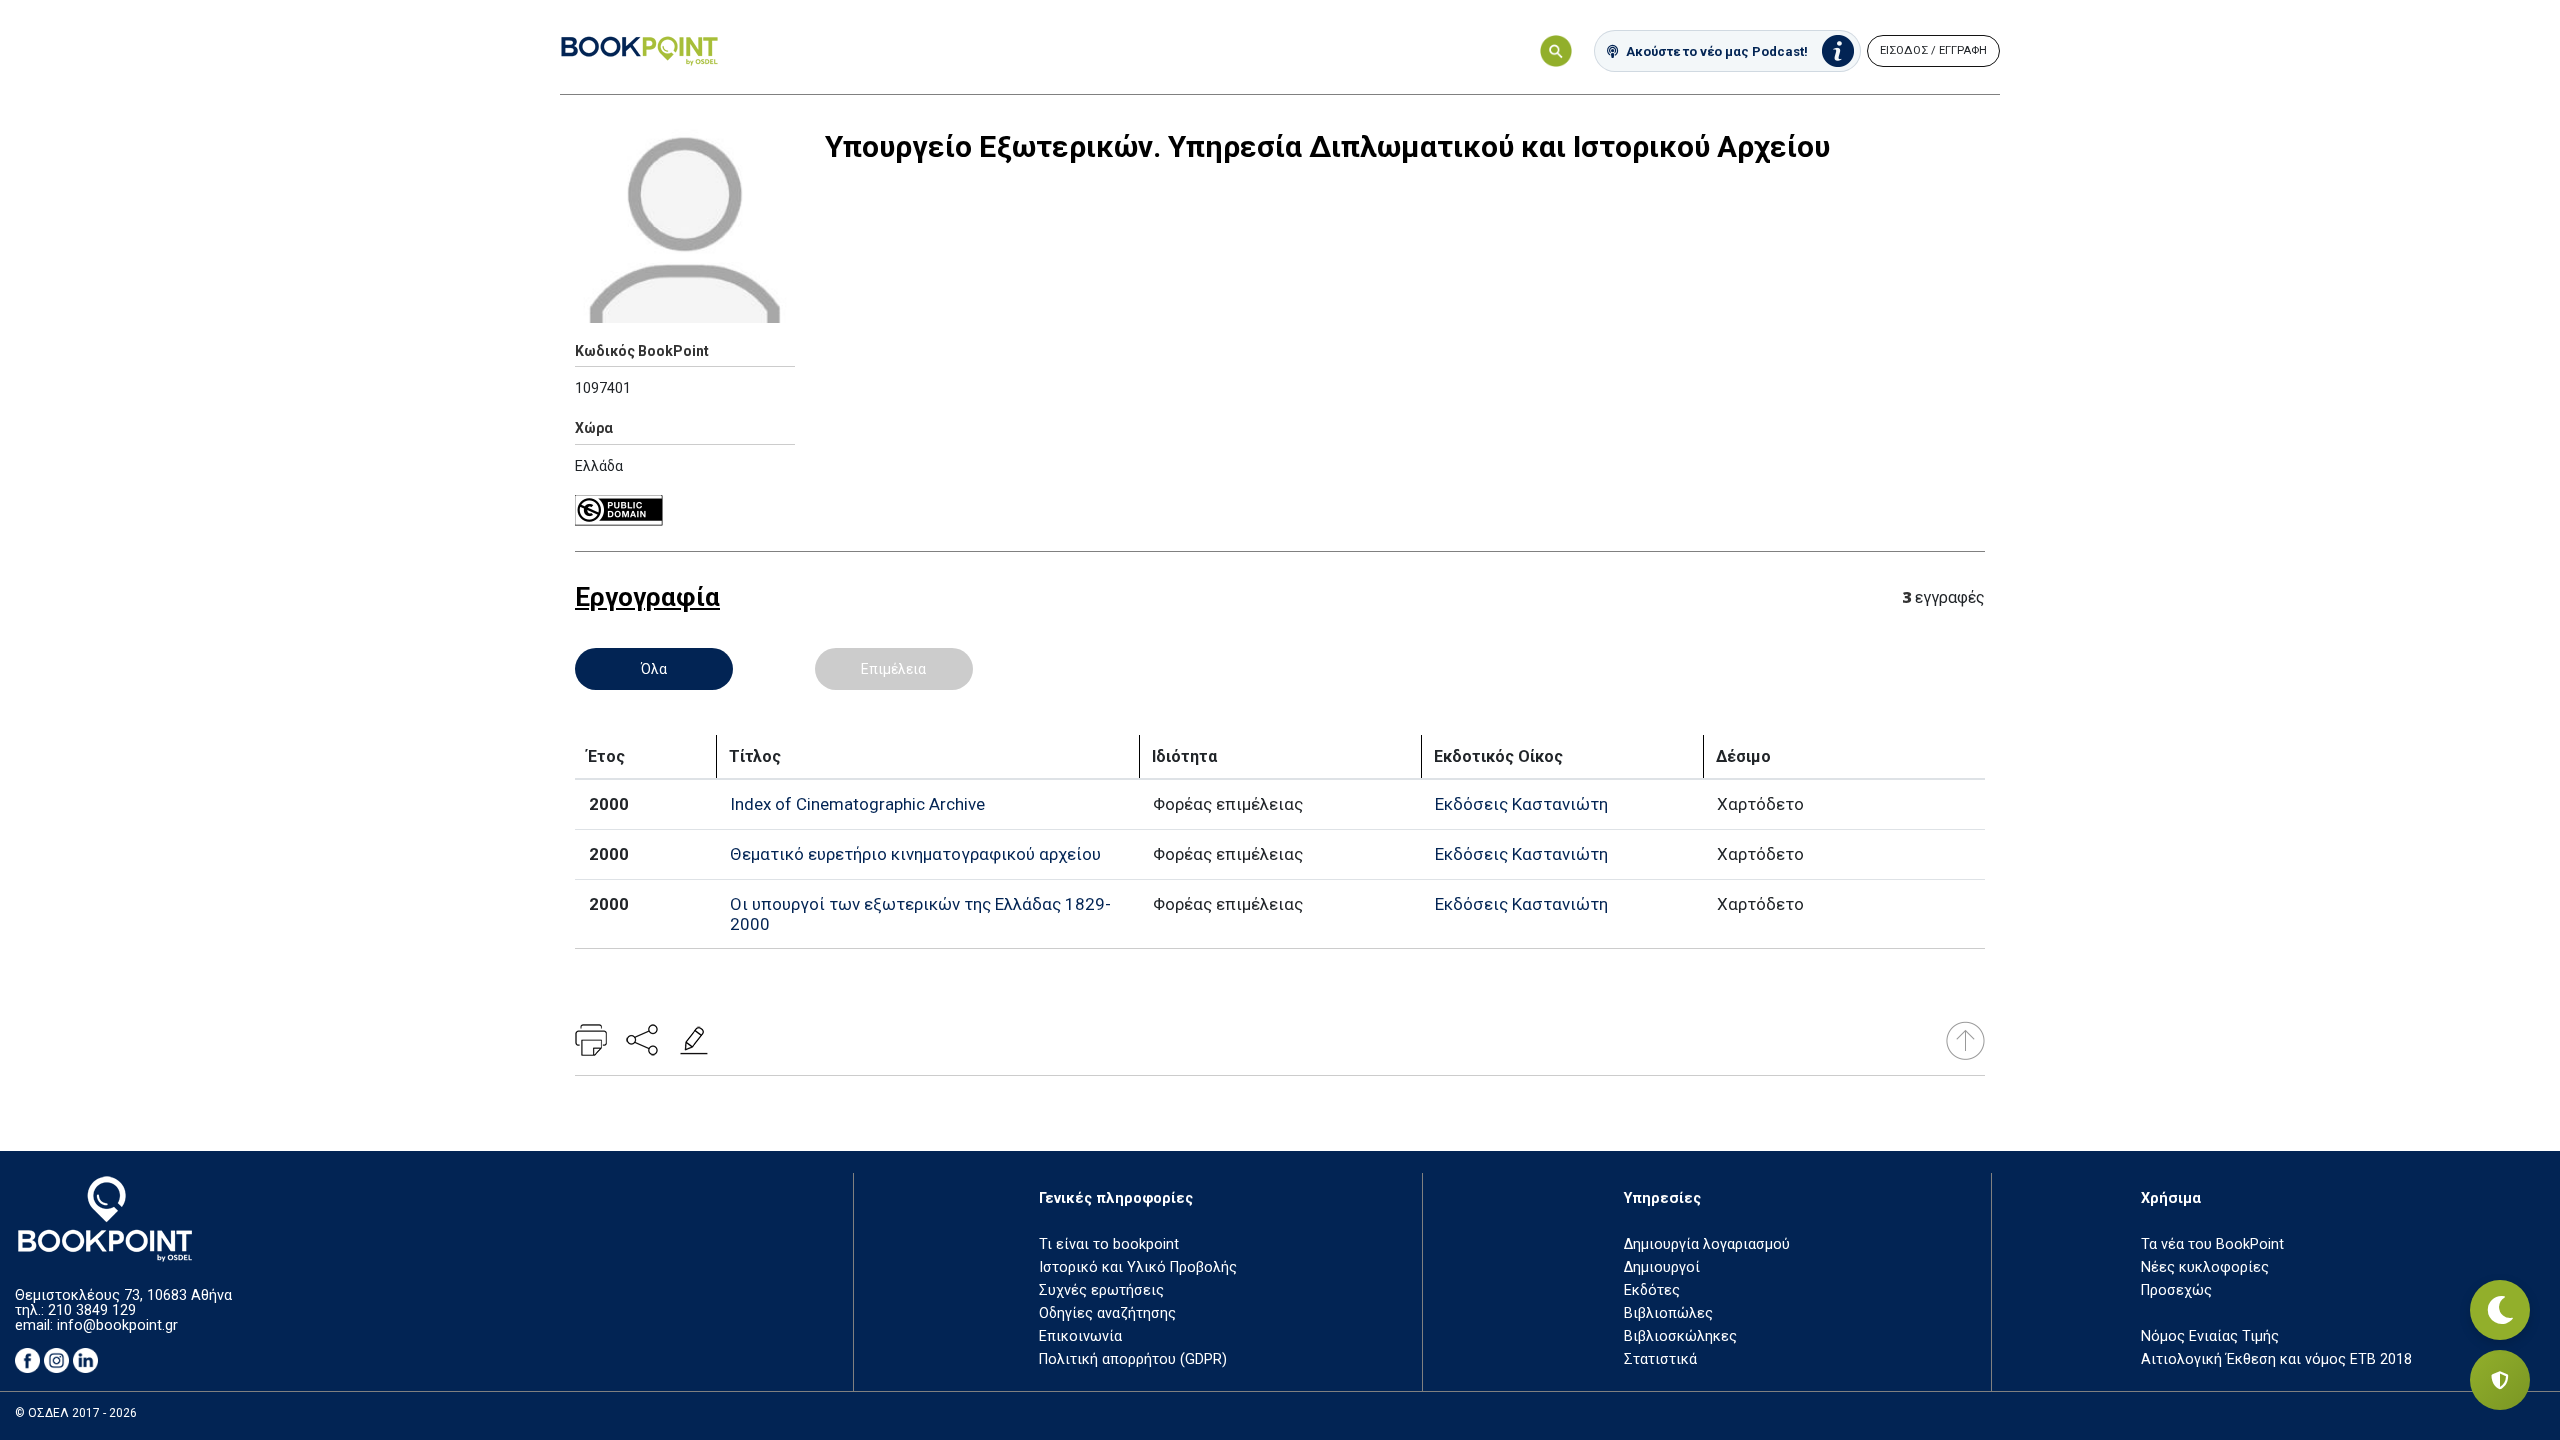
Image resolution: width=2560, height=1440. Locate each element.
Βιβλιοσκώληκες (1680, 1336)
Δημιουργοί (1662, 1267)
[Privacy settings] (2500, 1380)
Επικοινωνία (1080, 1336)
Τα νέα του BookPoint (2212, 1244)
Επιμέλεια (893, 669)
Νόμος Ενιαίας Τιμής (2210, 1336)
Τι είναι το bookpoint (1109, 1244)
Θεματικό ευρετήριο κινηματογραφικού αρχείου (915, 854)
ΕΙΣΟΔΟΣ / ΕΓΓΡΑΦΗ (1933, 50)
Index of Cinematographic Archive (857, 804)
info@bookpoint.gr (117, 1325)
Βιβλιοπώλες (1668, 1313)
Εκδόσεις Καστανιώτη (1521, 804)
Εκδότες (1652, 1290)
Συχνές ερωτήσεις (1101, 1290)
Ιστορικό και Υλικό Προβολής (1138, 1267)
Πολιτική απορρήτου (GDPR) (1133, 1359)
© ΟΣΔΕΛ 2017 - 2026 (76, 1413)
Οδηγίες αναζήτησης (1107, 1313)
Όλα (654, 669)
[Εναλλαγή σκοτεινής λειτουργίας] (2500, 1310)
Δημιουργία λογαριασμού (1707, 1244)
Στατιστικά (1660, 1359)
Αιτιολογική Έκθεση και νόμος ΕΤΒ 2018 (2276, 1359)
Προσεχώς (2176, 1290)
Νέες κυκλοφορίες (2205, 1267)
